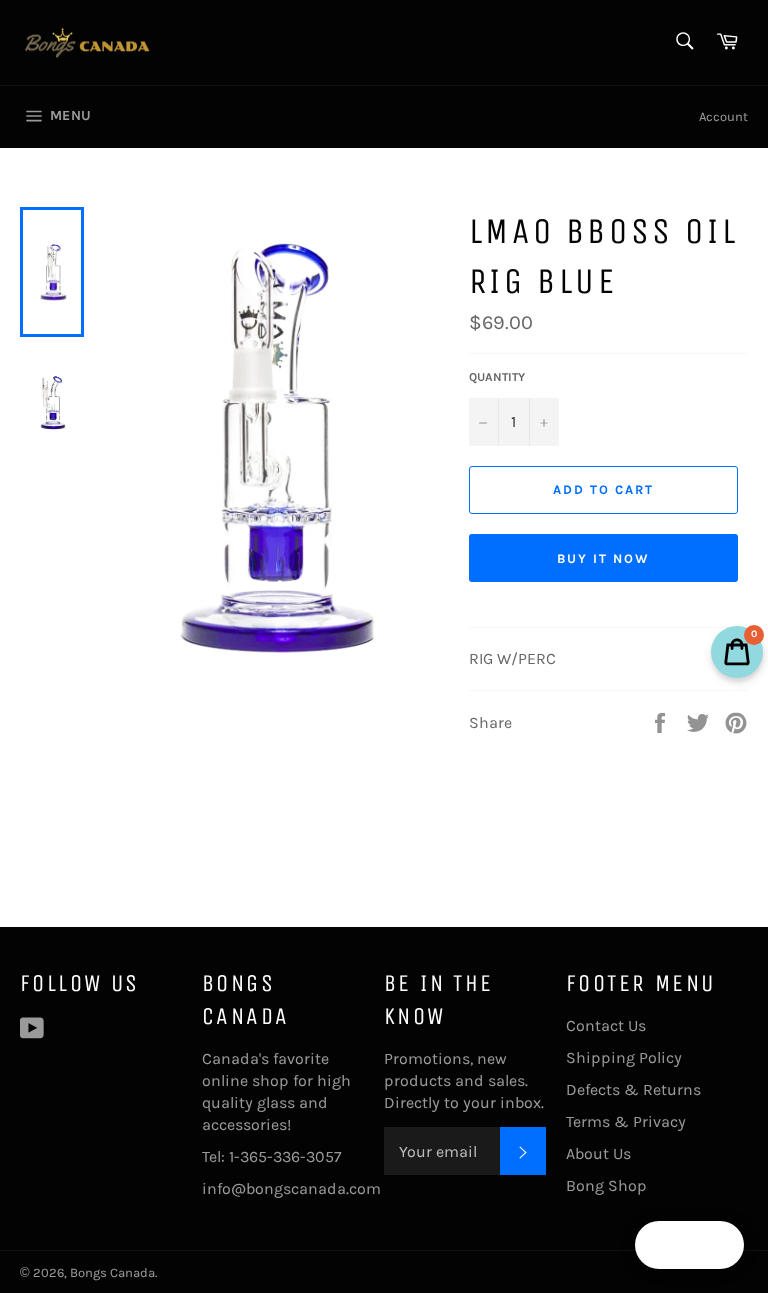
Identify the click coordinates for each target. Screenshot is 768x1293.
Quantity (497, 377)
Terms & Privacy (626, 1121)
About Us (598, 1153)
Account (723, 116)
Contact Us (606, 1025)
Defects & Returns (633, 1089)
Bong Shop (606, 1185)
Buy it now (603, 558)
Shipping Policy (624, 1057)
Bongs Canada (112, 1272)
